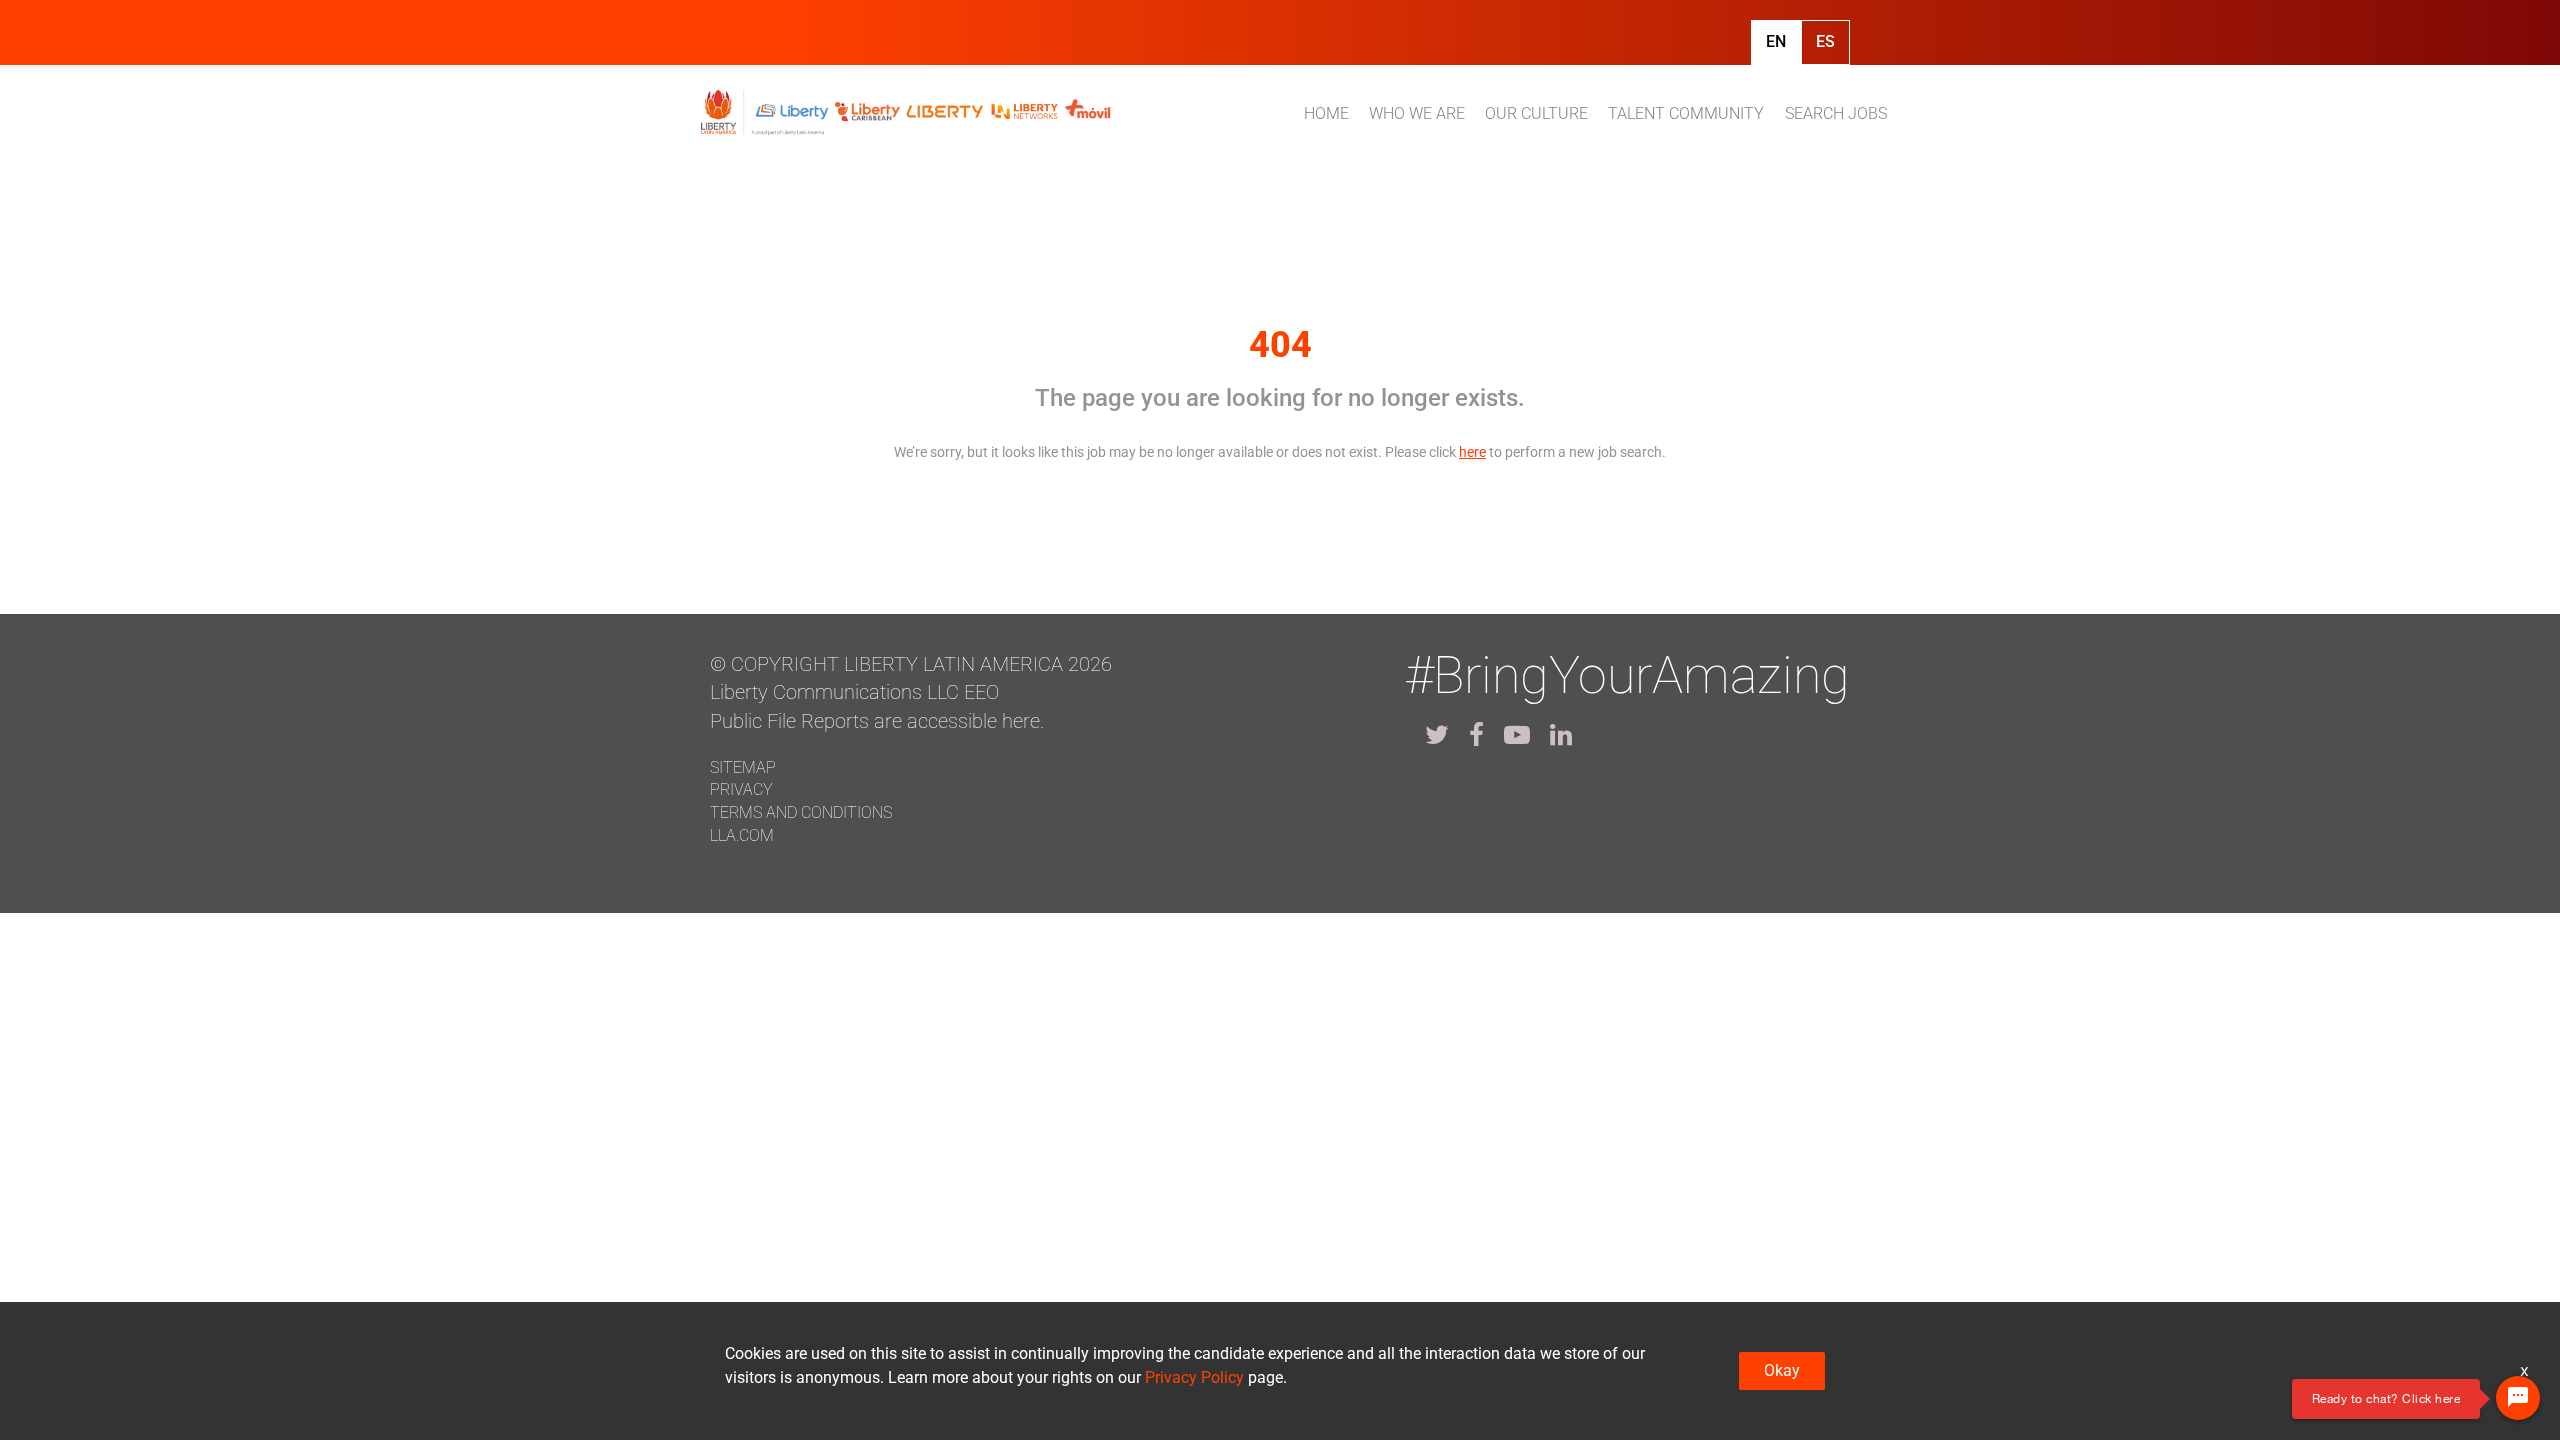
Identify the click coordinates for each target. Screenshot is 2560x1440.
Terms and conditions (801, 812)
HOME (1326, 113)
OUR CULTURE (1536, 113)
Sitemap (743, 767)
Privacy (741, 789)
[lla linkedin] (1561, 735)
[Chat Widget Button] (2518, 1398)
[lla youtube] (1517, 735)
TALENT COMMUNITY (1686, 113)
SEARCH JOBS (1836, 113)
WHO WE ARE (1417, 113)
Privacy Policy (1194, 1377)
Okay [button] (1782, 1370)
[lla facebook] (1476, 735)
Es (1825, 41)
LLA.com (742, 835)
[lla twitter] (1437, 735)
